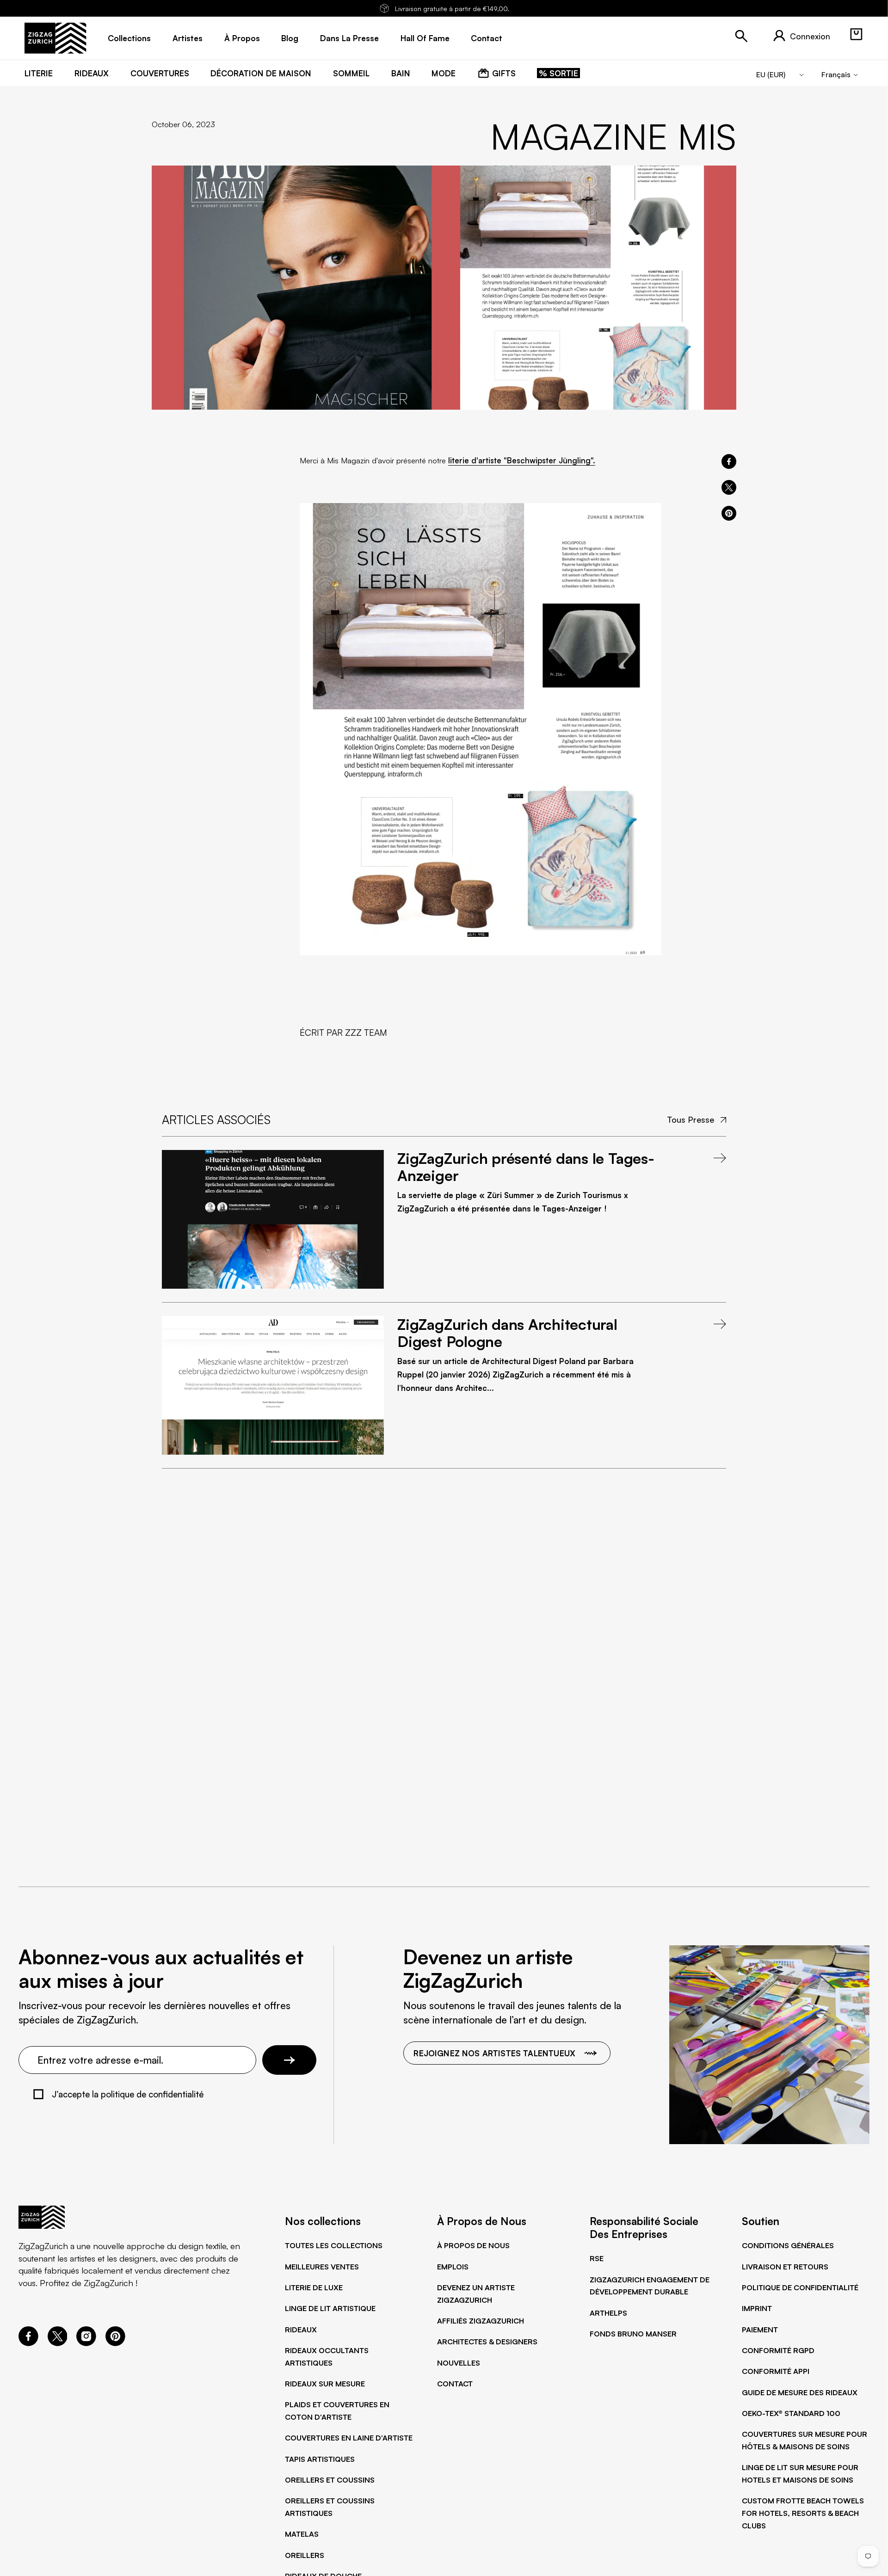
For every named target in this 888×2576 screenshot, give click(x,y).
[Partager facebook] (729, 461)
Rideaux (301, 2330)
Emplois (453, 2267)
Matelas (302, 2534)
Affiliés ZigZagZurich (481, 2321)
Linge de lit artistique (330, 2308)
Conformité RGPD (778, 2350)
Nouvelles (459, 2363)
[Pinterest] (115, 2343)
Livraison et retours (785, 2267)
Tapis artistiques (320, 2459)
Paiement (760, 2330)
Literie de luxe (314, 2287)
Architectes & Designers (487, 2342)
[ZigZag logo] (55, 38)
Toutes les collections (334, 2245)
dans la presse (349, 38)
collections (129, 38)
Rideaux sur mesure (325, 2384)
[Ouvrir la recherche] (741, 36)
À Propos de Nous (473, 2245)
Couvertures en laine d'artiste (349, 2438)
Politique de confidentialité (800, 2287)
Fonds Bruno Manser (633, 2334)
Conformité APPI (776, 2371)
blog (290, 38)
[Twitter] (58, 2343)
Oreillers (305, 2555)
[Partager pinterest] (729, 513)
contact (487, 38)
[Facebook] (28, 2343)
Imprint (757, 2308)
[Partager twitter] (729, 487)
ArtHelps (608, 2313)
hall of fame (425, 38)
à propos (242, 38)
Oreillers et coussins (330, 2480)
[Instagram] (86, 2343)
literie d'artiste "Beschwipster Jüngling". (522, 460)
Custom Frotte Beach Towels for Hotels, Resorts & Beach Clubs (803, 2513)
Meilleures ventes (322, 2267)
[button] (856, 34)
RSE (597, 2258)
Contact (455, 2384)
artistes (188, 38)
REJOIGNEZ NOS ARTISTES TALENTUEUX (494, 2053)
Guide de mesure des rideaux (800, 2392)
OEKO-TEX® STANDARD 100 (791, 2413)
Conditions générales (788, 2245)
